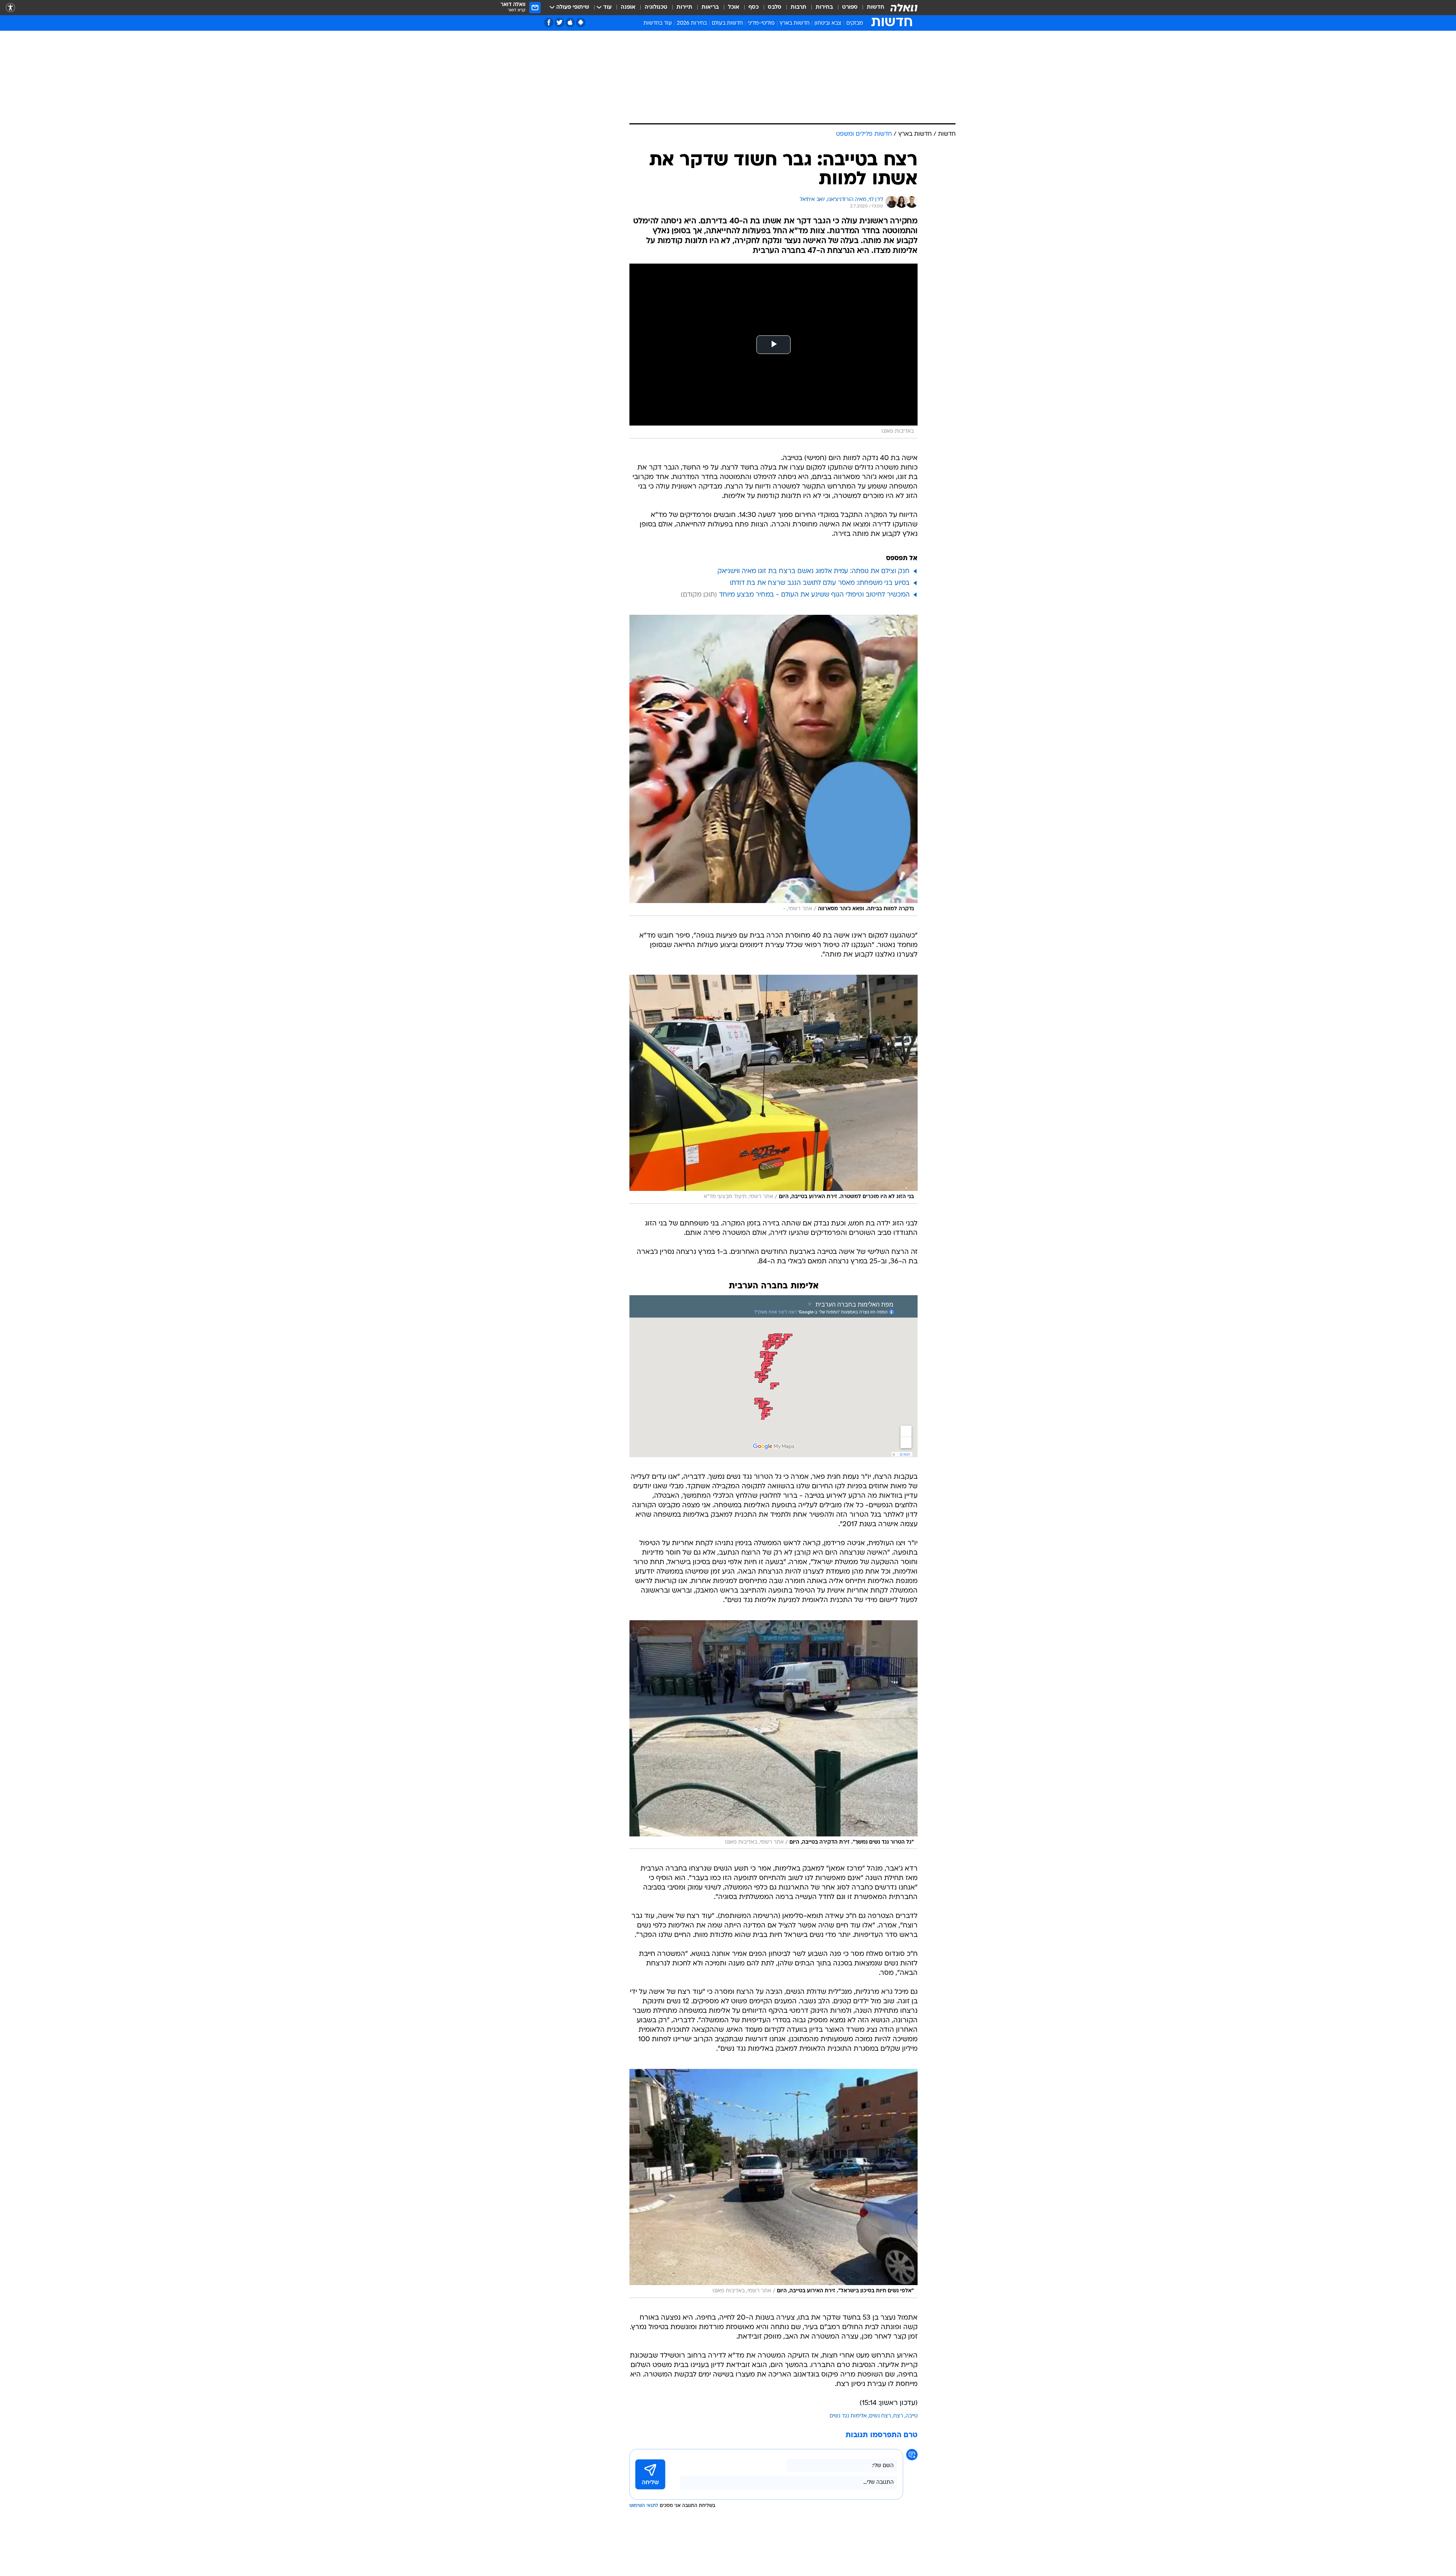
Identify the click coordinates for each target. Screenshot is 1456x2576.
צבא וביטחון (828, 23)
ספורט (850, 7)
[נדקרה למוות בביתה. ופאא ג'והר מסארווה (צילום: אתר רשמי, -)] (773, 765)
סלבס (775, 7)
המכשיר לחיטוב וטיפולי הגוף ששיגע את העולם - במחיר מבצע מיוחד (814, 595)
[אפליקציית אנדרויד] (581, 23)
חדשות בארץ (795, 23)
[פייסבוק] (549, 23)
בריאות (710, 7)
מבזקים (855, 23)
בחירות (824, 7)
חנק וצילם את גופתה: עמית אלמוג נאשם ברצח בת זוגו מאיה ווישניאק (814, 571)
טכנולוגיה (656, 7)
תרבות (799, 7)
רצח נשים (880, 2416)
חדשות (875, 7)
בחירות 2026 (692, 23)
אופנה (628, 7)
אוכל (734, 7)
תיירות (684, 7)
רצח (898, 2416)
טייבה (912, 2416)
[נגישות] (10, 8)
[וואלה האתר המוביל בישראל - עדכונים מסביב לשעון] (904, 8)
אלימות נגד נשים (848, 2416)
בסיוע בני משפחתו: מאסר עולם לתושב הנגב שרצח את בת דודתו (820, 583)
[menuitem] (871, 8)
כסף (754, 7)
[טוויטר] (559, 23)
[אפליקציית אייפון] (570, 23)
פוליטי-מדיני (761, 23)
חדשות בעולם (727, 23)
